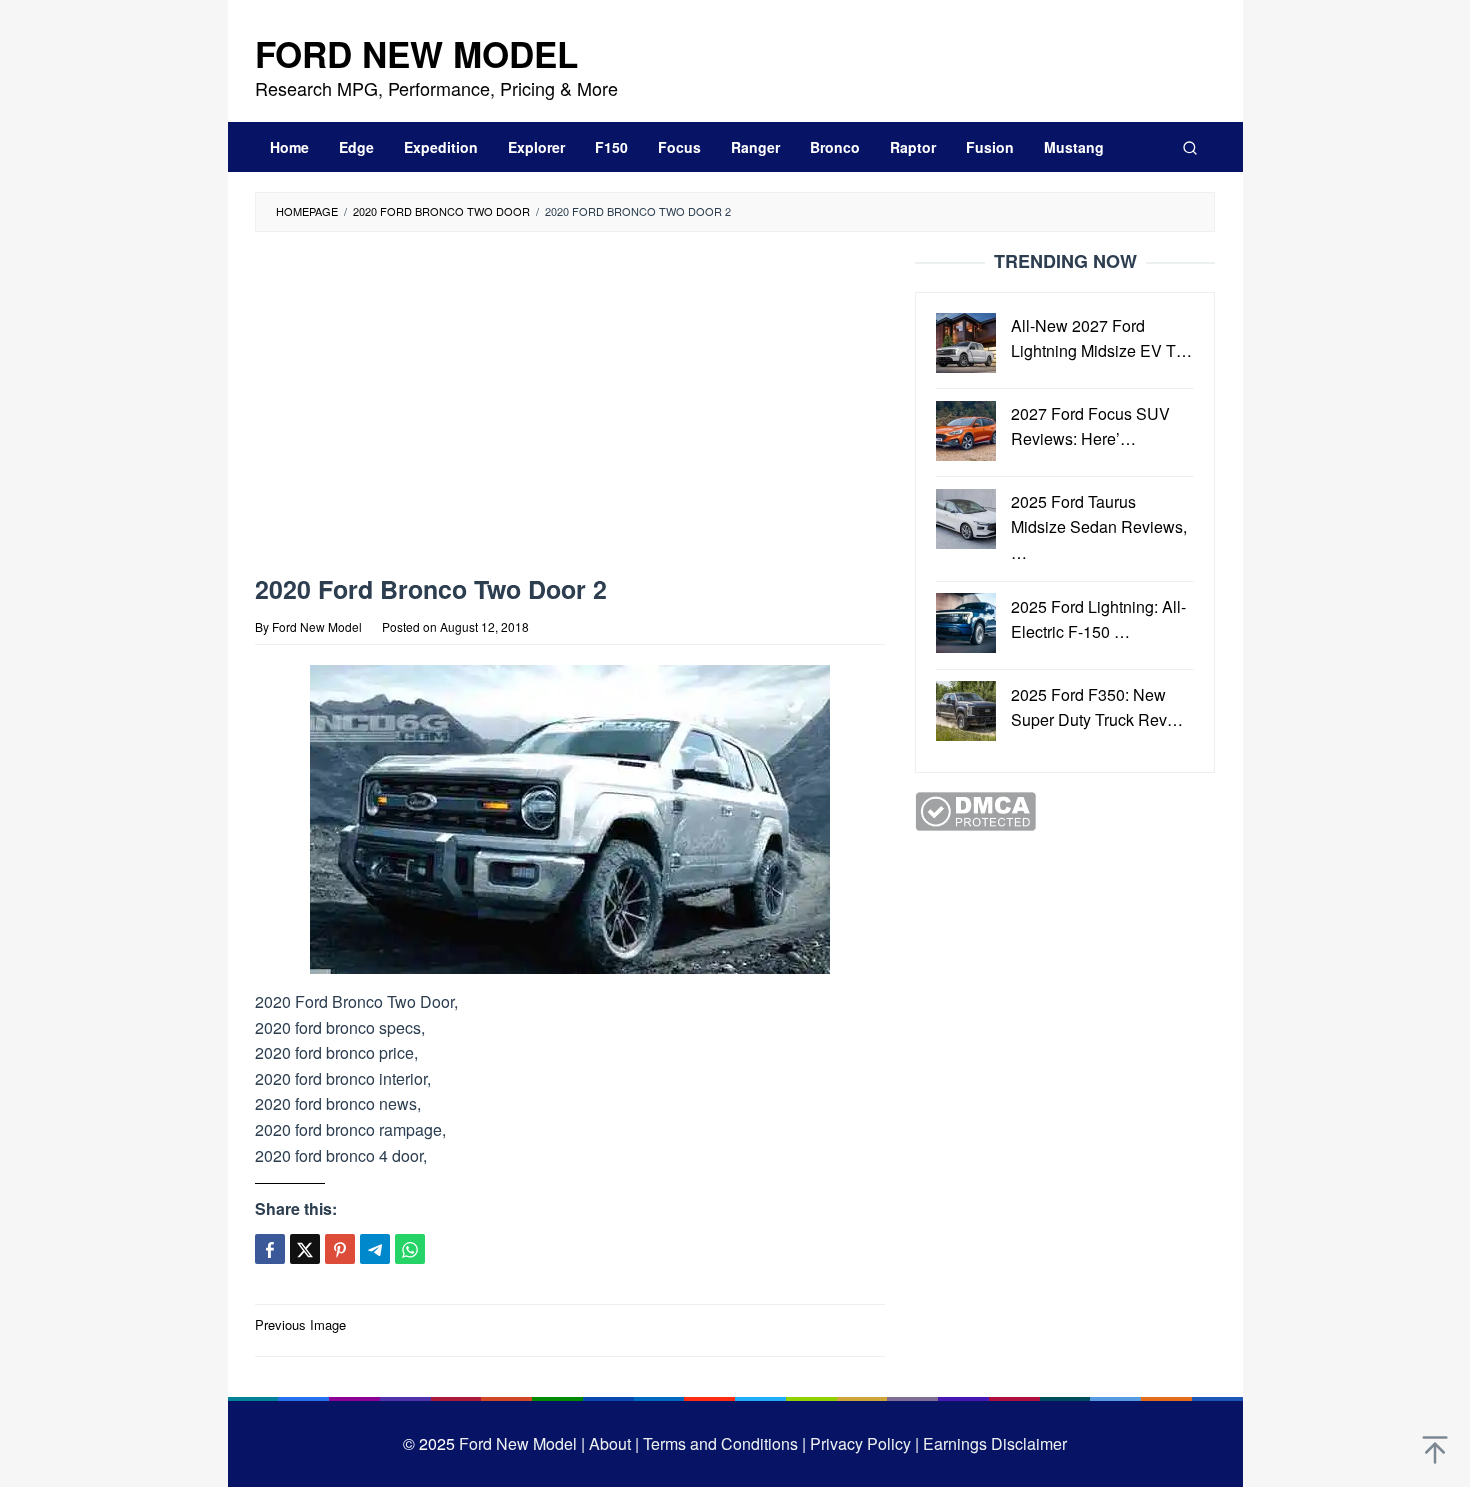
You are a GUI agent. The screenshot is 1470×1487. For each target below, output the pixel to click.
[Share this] (270, 1249)
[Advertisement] (570, 408)
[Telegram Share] (375, 1249)
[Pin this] (340, 1249)
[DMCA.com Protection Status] (975, 809)
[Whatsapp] (410, 1249)
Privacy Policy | (862, 1443)
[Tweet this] (305, 1249)
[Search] (1190, 147)
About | (614, 1443)
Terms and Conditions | (722, 1443)
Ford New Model (416, 54)
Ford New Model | (522, 1443)
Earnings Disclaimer (993, 1443)
